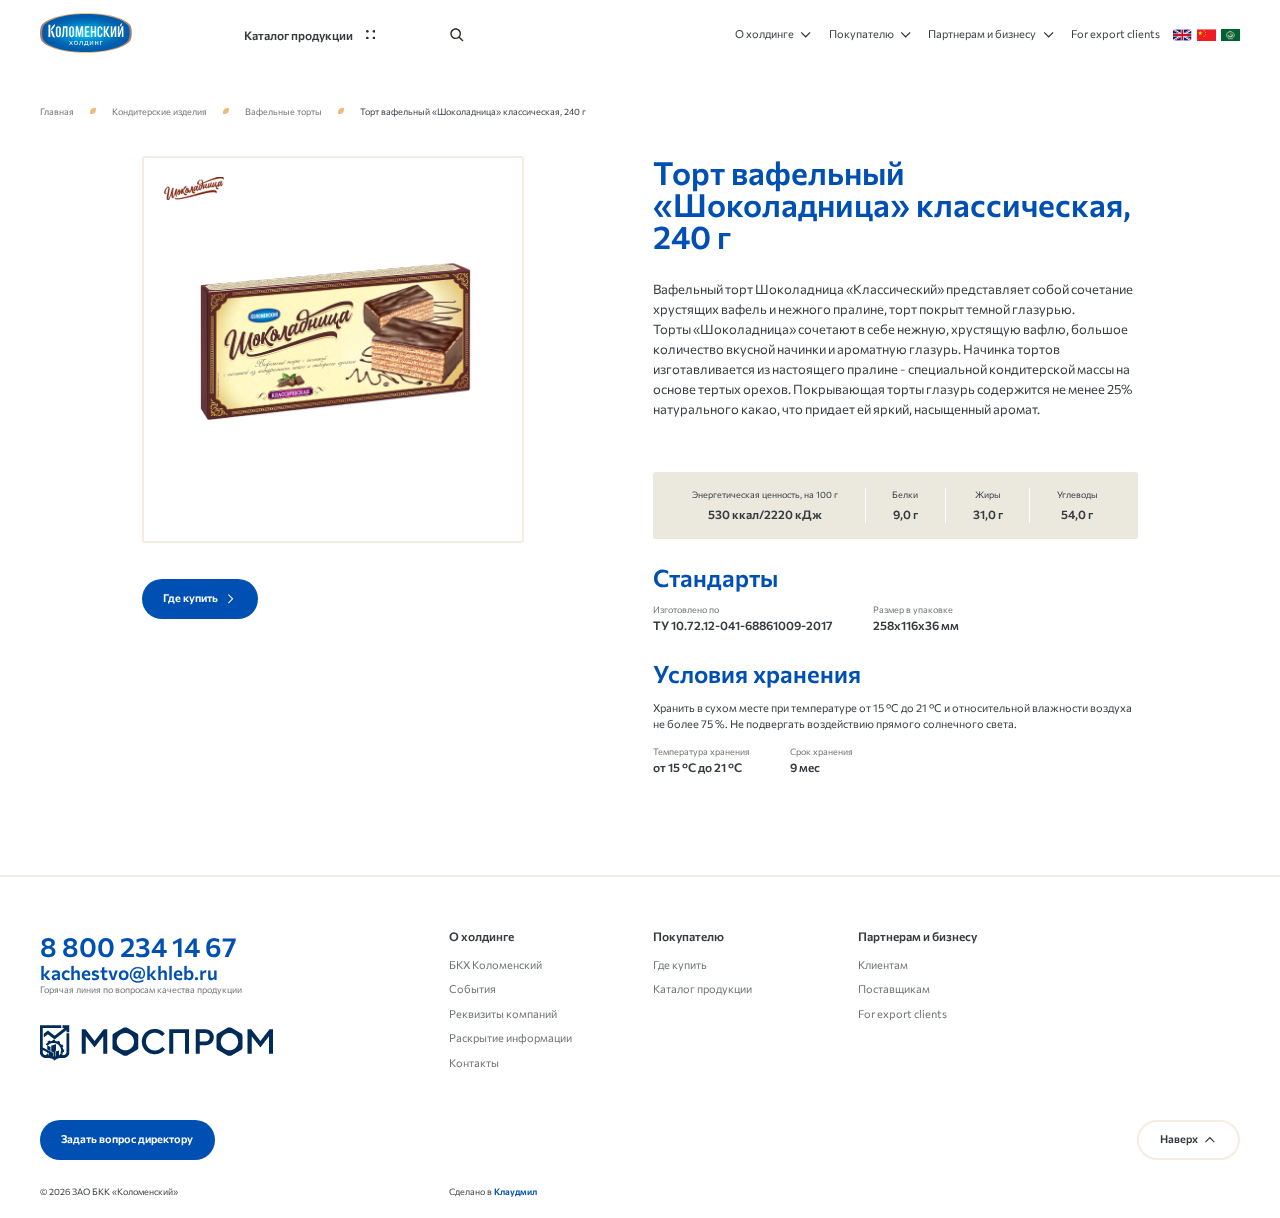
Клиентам (883, 964)
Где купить (680, 964)
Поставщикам (894, 988)
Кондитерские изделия (159, 111)
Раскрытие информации (510, 1037)
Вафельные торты (283, 111)
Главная (57, 111)
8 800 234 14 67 (138, 946)
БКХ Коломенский (495, 964)
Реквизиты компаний (503, 1013)
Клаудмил (515, 1191)
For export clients (902, 1013)
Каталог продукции (702, 988)
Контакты (474, 1062)
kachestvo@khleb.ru (129, 972)
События (472, 988)
